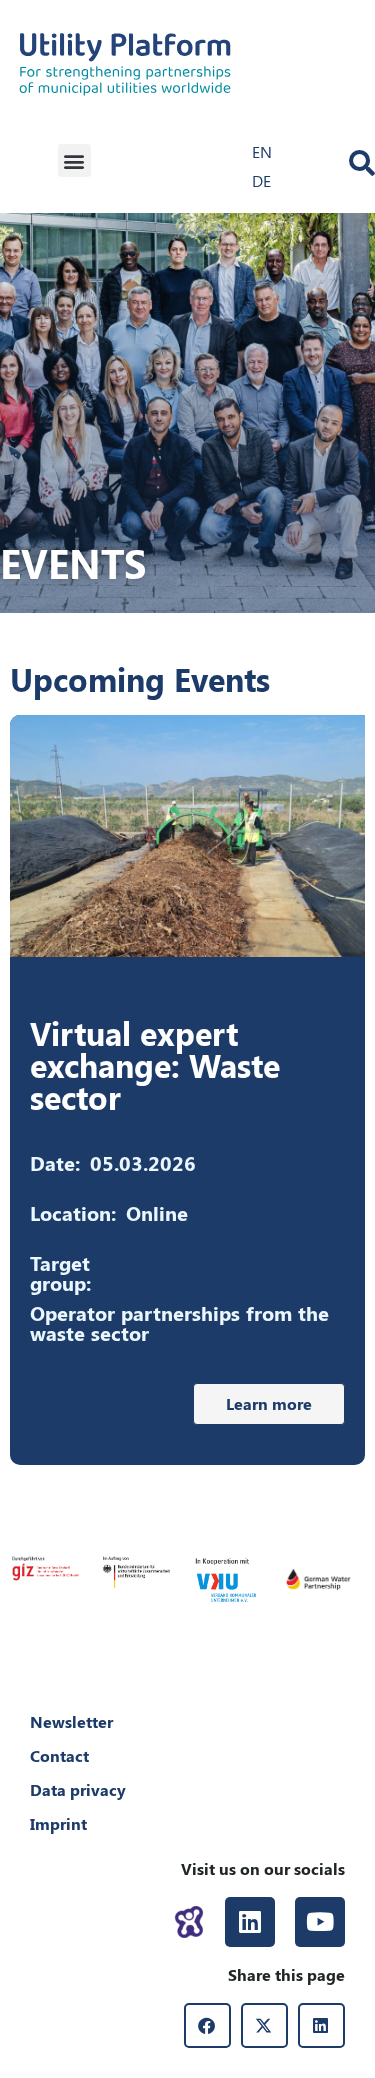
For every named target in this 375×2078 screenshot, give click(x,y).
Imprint (58, 1823)
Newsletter (71, 1721)
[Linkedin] (250, 1922)
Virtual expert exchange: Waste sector (155, 1064)
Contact (59, 1755)
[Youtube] (320, 1922)
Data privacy (78, 1789)
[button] (74, 160)
